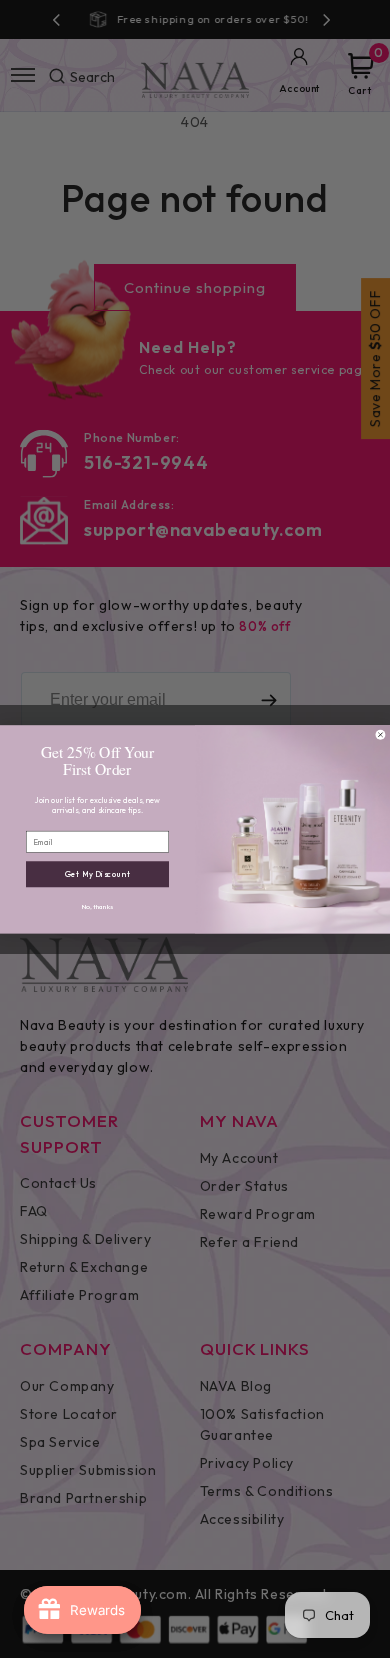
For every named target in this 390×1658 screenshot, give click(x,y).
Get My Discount (98, 874)
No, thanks (98, 906)
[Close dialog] (380, 734)
